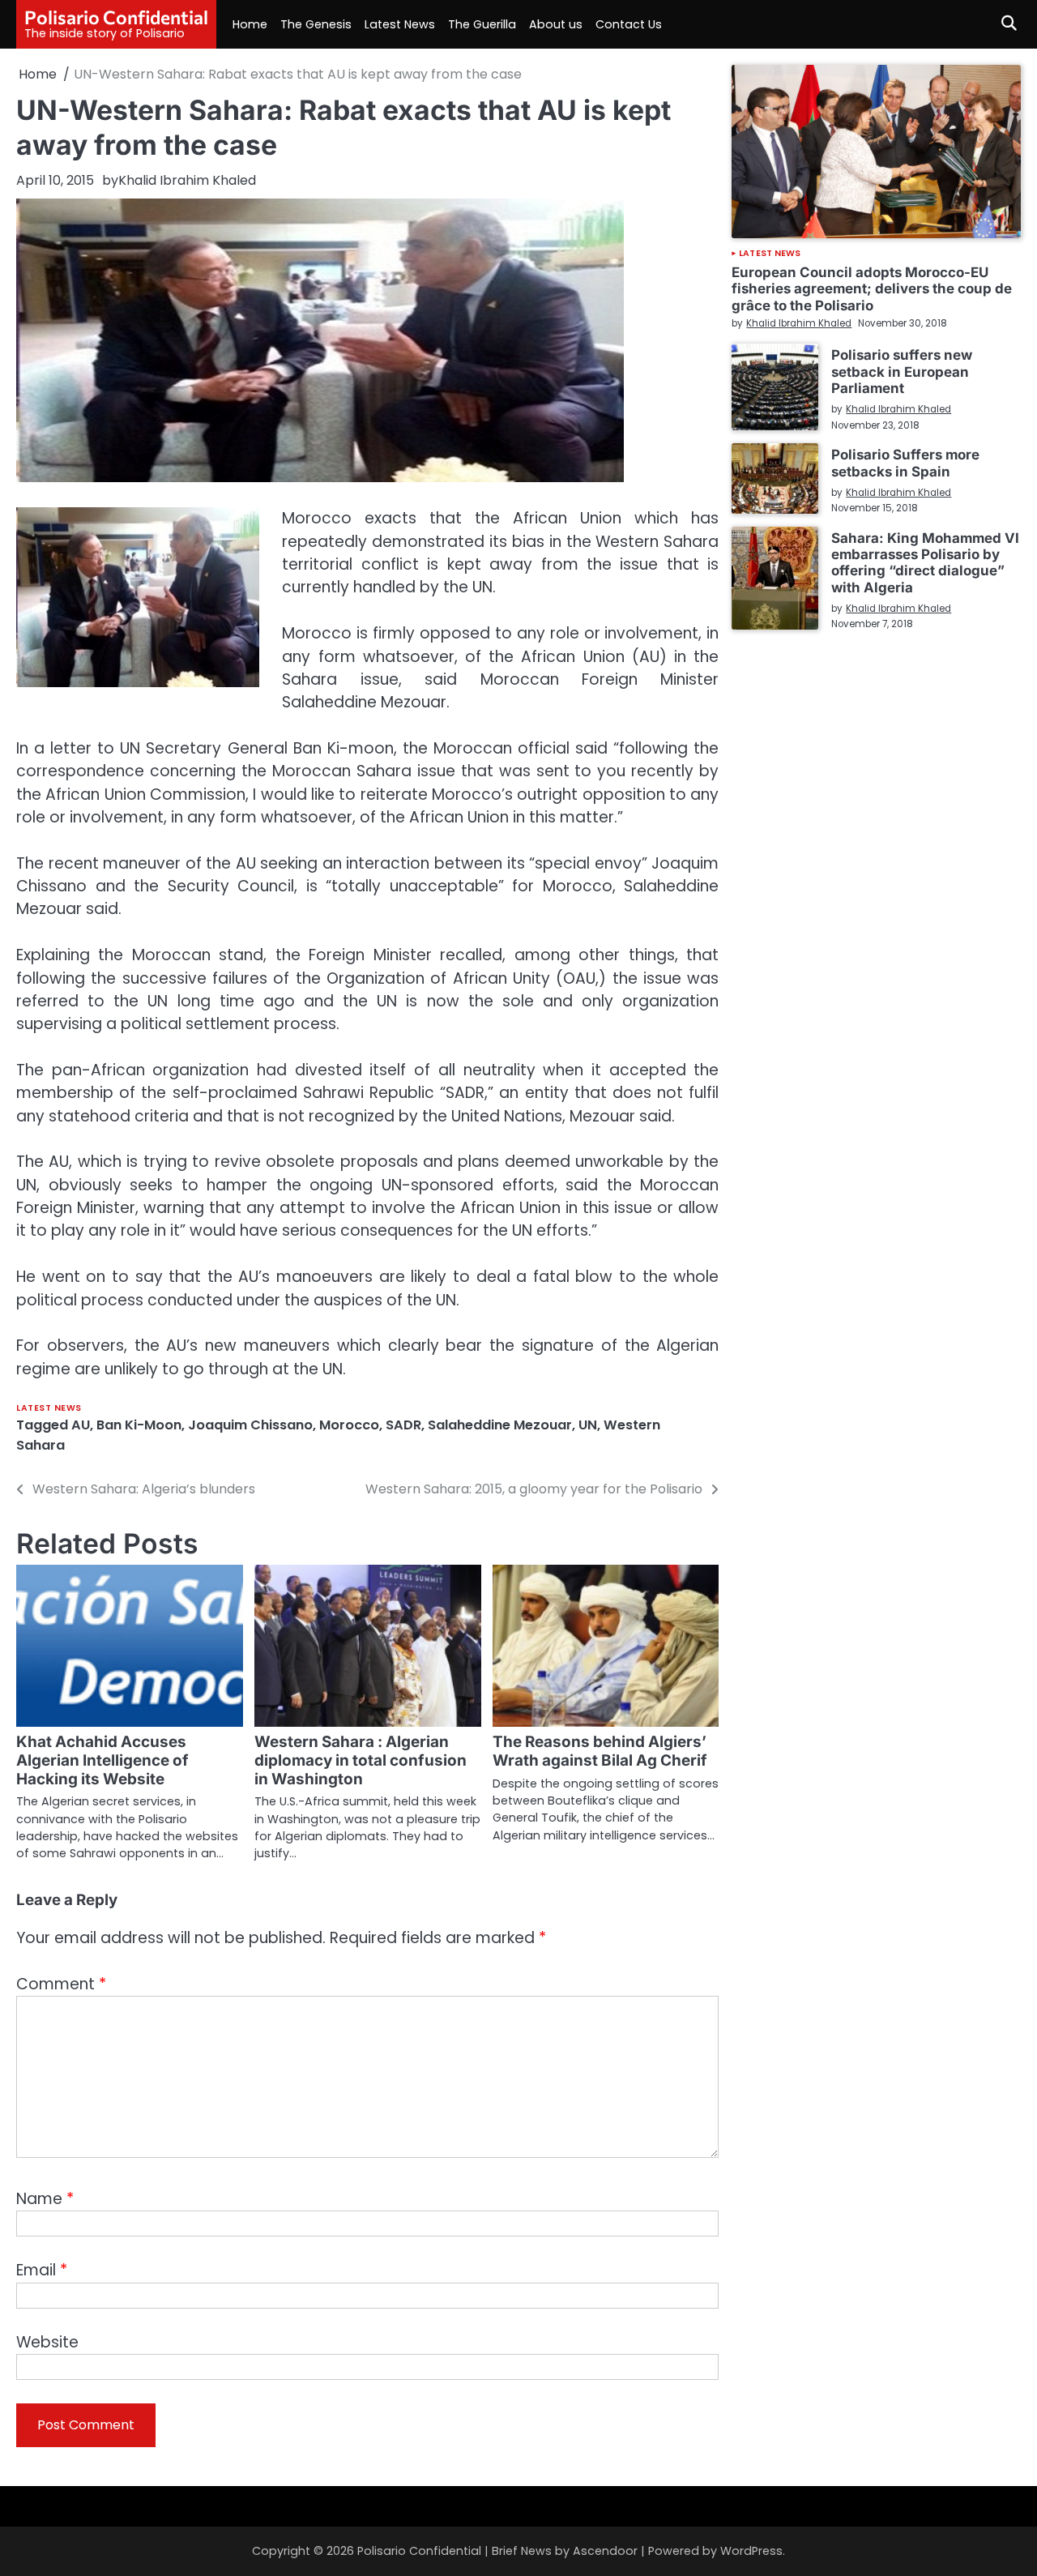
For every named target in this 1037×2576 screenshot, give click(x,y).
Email (42, 2270)
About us (556, 24)
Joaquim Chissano (250, 1425)
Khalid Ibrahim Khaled (187, 180)
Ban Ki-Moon (139, 1425)
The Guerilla (482, 24)
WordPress (751, 2551)
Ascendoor (605, 2551)
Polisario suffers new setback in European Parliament (902, 372)
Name (45, 2199)
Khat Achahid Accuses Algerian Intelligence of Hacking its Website (102, 1760)
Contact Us (629, 24)
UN (588, 1425)
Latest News (400, 24)
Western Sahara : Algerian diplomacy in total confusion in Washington (361, 1760)
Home (250, 24)
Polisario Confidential (116, 17)
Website (47, 2342)
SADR (403, 1425)
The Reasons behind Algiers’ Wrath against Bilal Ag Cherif (600, 1751)
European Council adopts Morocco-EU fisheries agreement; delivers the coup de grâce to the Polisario (872, 289)
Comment (61, 1984)
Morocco (349, 1425)
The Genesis (316, 24)
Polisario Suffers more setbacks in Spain (905, 463)
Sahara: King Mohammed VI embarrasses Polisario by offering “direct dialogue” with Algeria (925, 563)
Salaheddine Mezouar (500, 1425)
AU (81, 1425)
